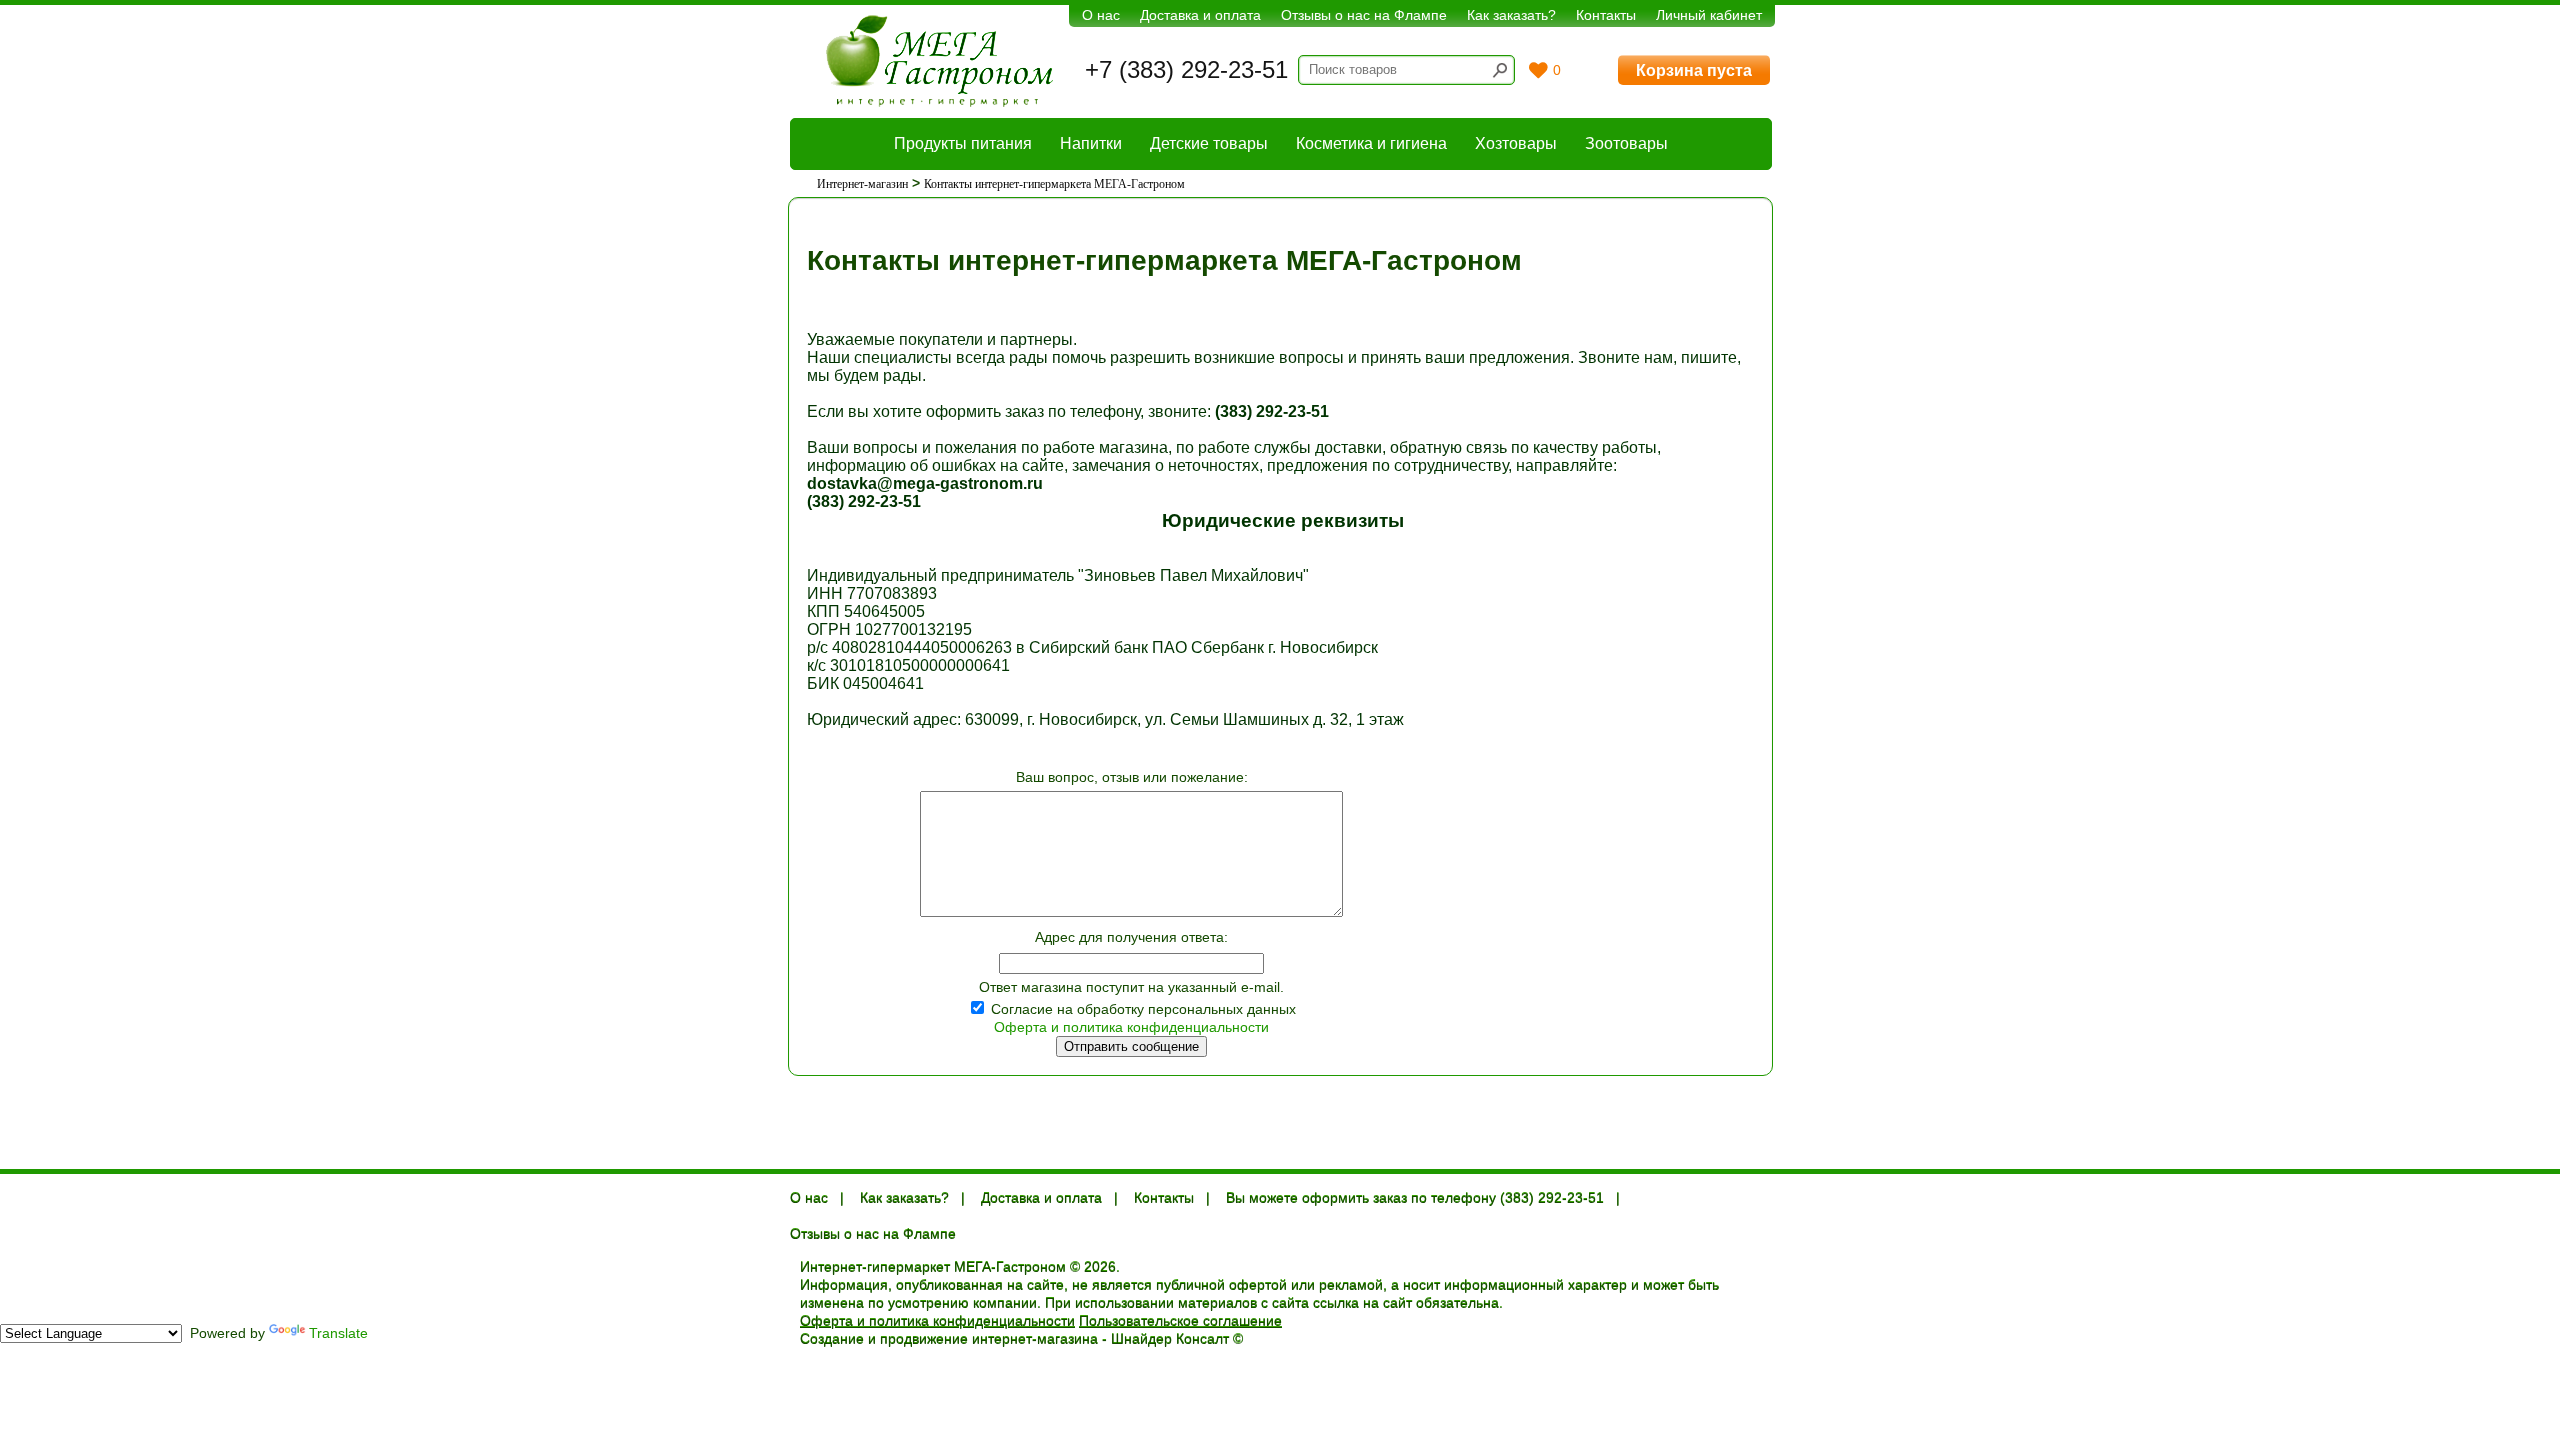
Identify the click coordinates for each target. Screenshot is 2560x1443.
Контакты (1606, 15)
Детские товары (1209, 143)
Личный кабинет (1709, 15)
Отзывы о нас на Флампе (1364, 15)
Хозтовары (1516, 143)
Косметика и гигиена (1371, 143)
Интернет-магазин (862, 184)
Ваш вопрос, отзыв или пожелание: (1132, 777)
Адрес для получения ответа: (1131, 937)
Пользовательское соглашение (1180, 1321)
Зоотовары (1626, 143)
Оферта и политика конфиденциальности (1131, 1027)
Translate (338, 1333)
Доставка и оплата (1200, 15)
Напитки (1091, 143)
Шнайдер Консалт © (1177, 1339)
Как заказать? (1511, 15)
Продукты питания (963, 143)
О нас (1101, 15)
